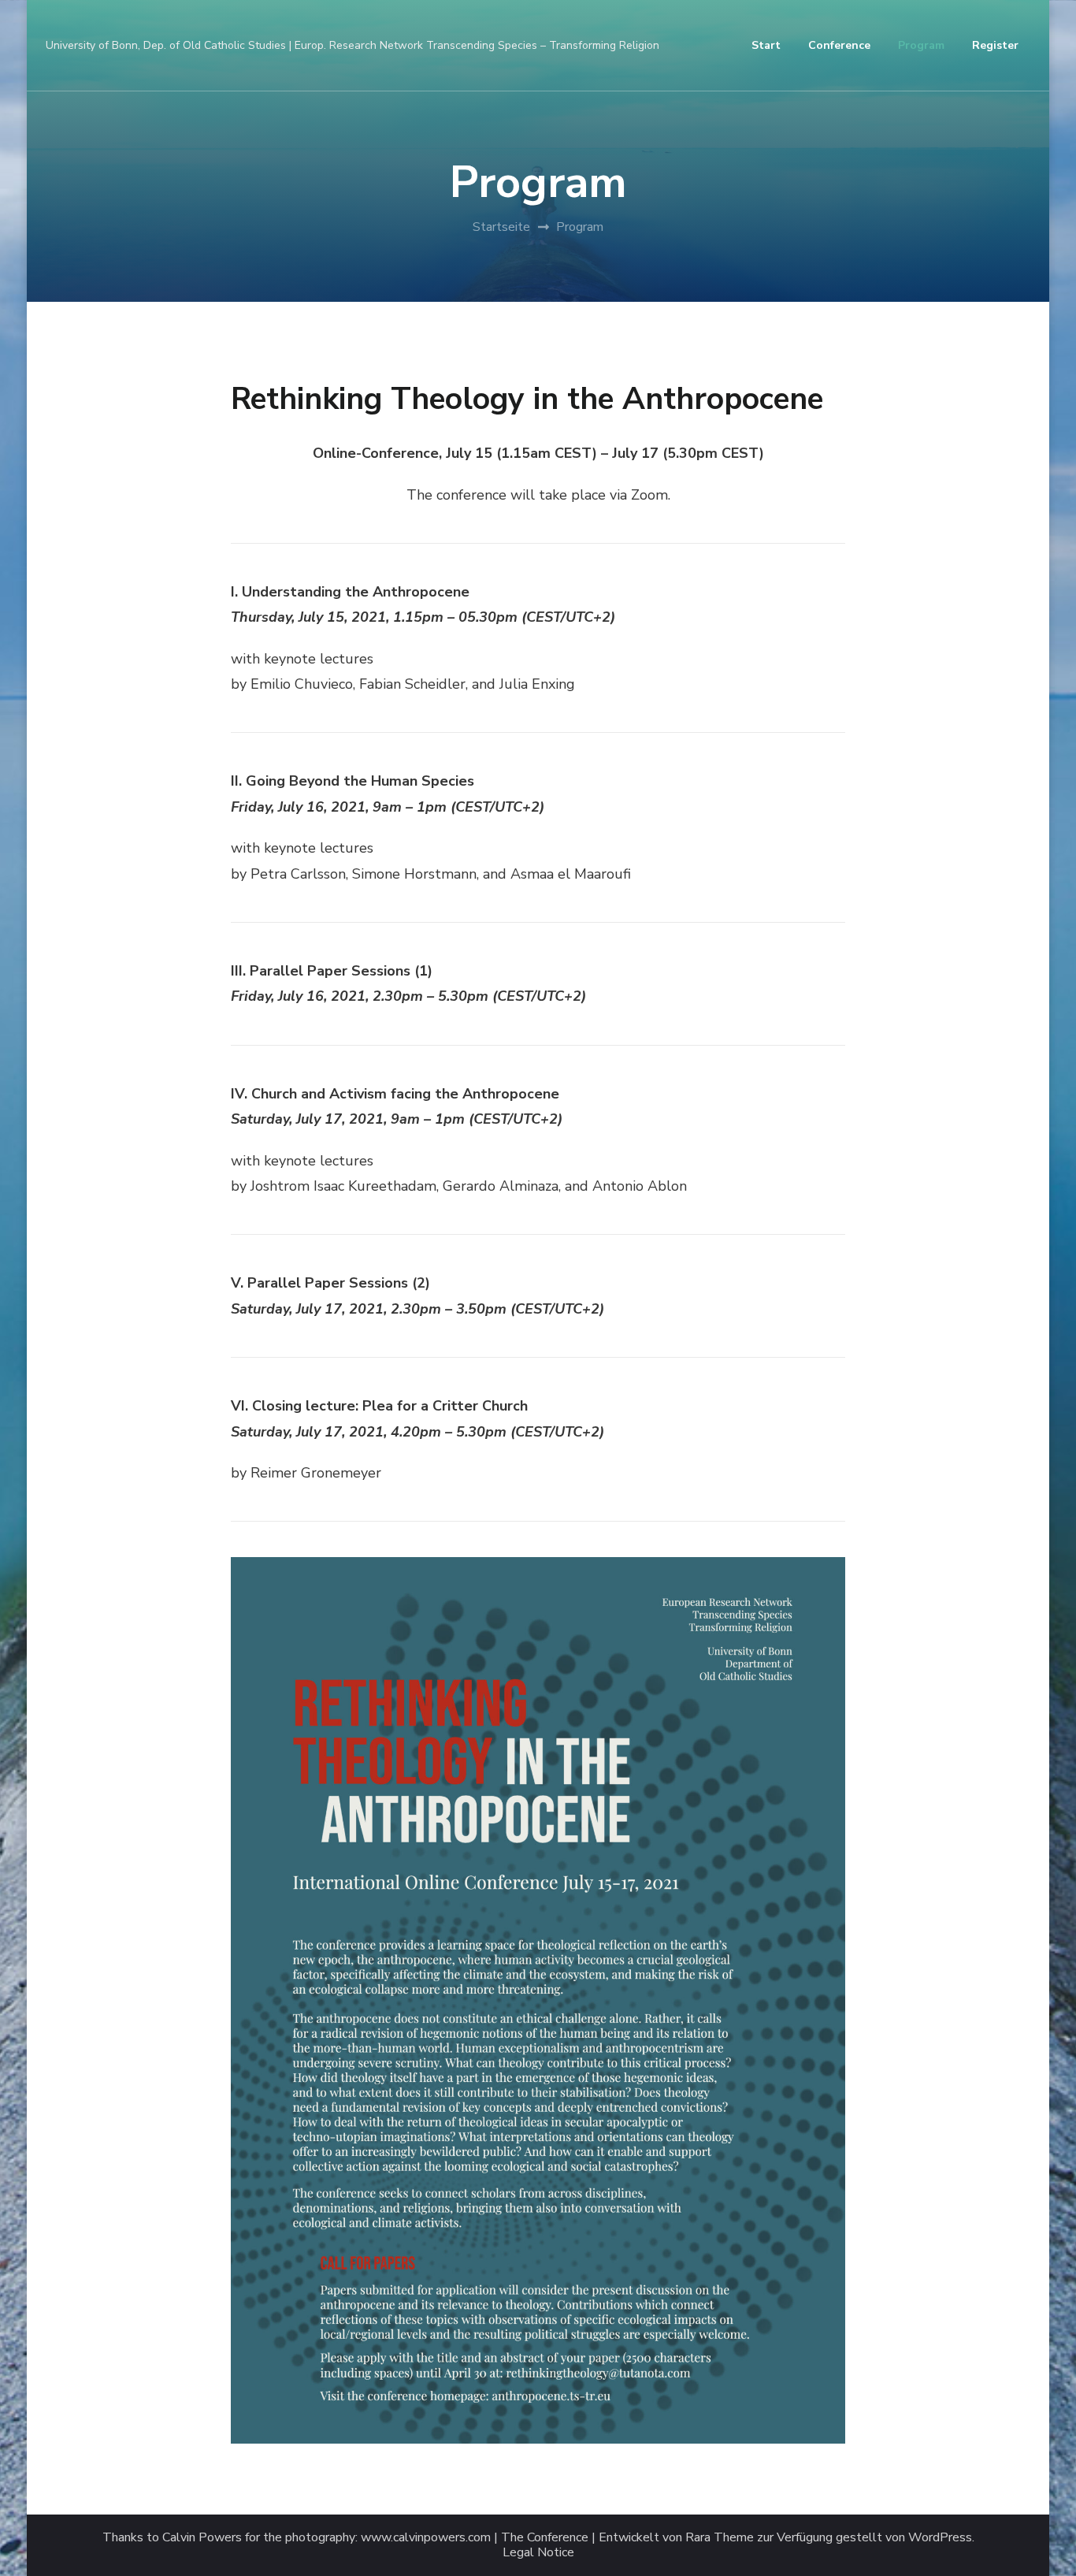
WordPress (940, 2538)
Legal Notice (538, 2553)
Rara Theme (720, 2538)
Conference (839, 45)
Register (995, 45)
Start (766, 45)
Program (921, 45)
